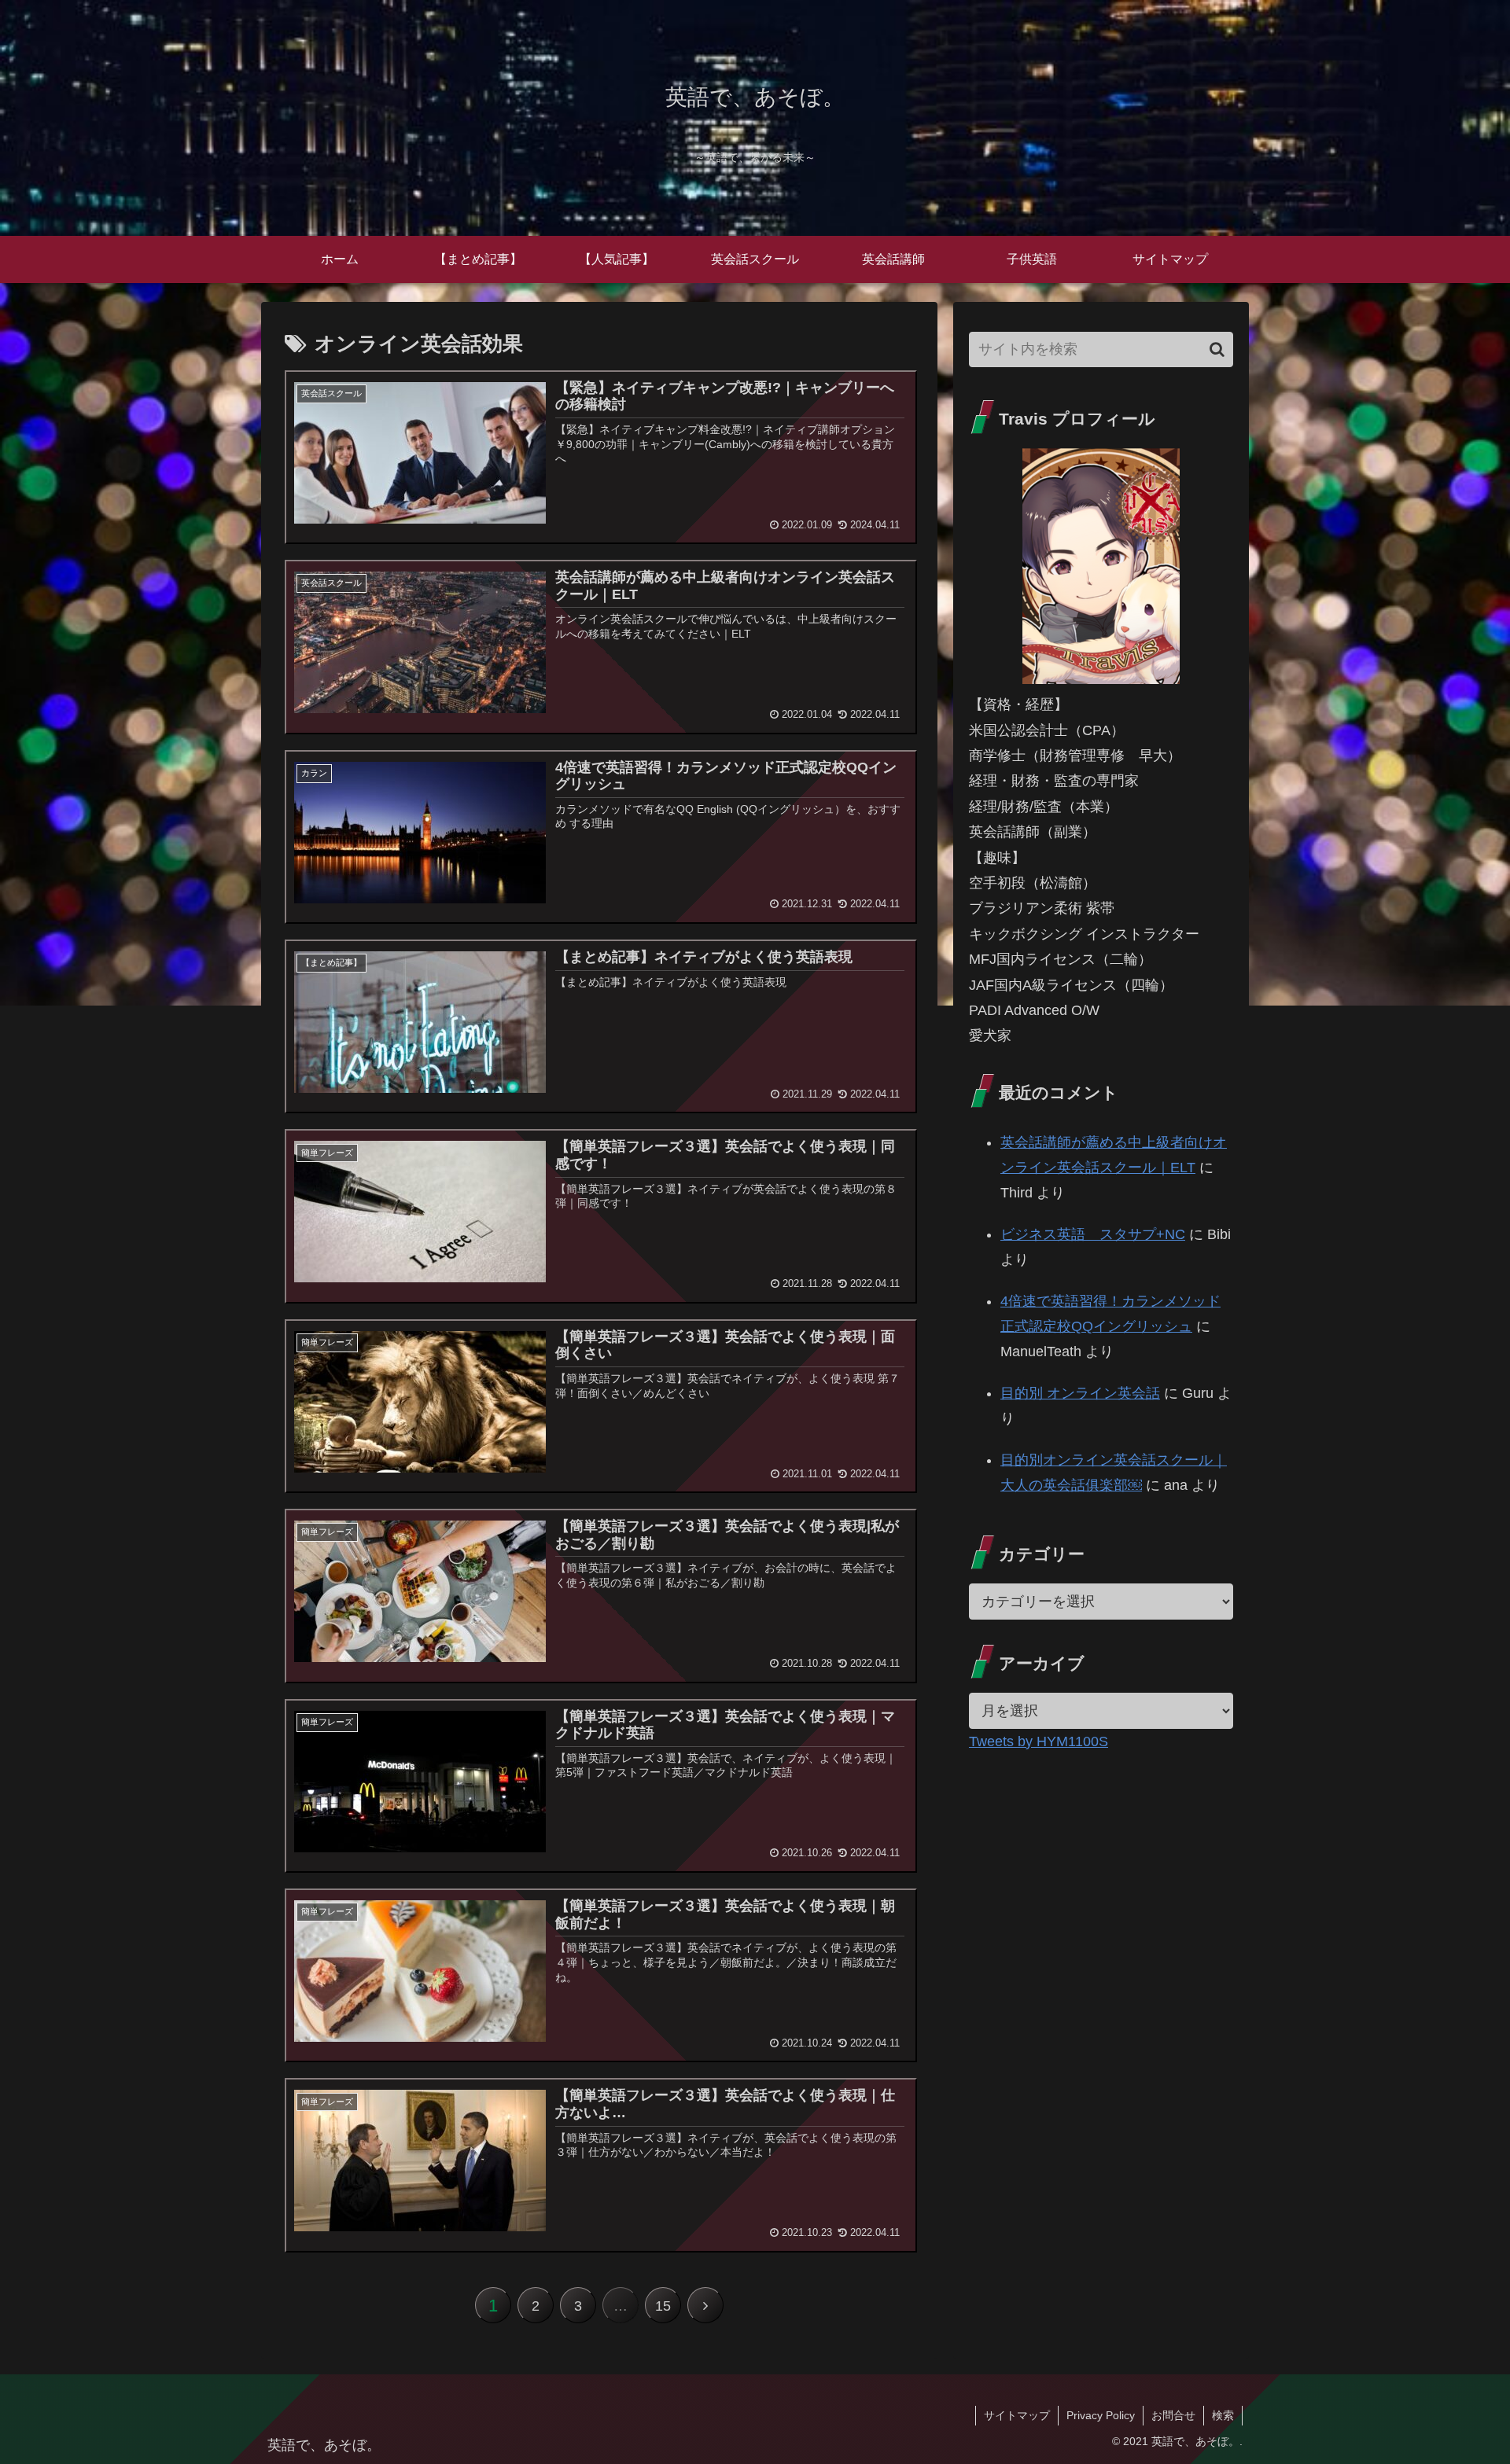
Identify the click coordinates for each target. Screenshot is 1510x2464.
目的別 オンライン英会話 (1080, 1393)
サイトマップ (1017, 2415)
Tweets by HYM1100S (1039, 1741)
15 (663, 2306)
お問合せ (1173, 2415)
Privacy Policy (1101, 2415)
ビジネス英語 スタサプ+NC (1093, 1234)
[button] (1217, 349)
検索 (1223, 2415)
